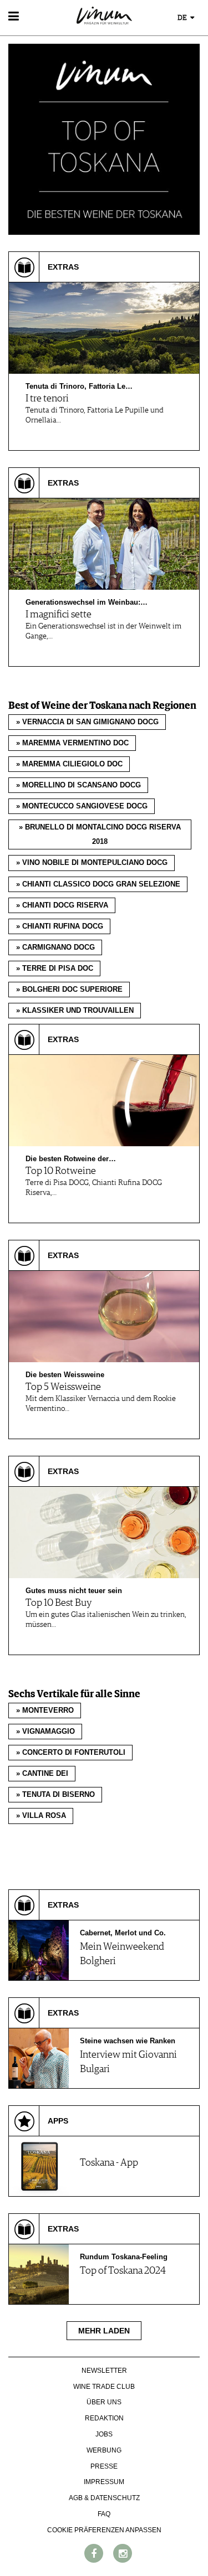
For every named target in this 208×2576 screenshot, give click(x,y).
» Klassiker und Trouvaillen (75, 1011)
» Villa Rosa (41, 1816)
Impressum (104, 2482)
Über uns (104, 2402)
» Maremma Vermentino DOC (72, 743)
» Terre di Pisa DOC (55, 968)
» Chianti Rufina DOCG (60, 926)
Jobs (104, 2434)
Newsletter (104, 2371)
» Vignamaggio (45, 1732)
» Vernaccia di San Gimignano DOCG (87, 722)
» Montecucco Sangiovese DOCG (82, 806)
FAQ (104, 2514)
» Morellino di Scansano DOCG (78, 785)
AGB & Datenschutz (104, 2498)
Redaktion (104, 2418)
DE (183, 18)
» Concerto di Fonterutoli (71, 1753)
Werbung (104, 2450)
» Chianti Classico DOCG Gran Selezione (98, 884)
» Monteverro (45, 1711)
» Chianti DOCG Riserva (62, 905)
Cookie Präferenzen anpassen (104, 2530)
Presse (104, 2466)
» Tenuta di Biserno (55, 1795)
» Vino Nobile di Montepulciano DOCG (92, 863)
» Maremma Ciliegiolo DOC (69, 764)
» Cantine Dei (42, 1774)
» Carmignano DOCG (55, 947)
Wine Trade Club (104, 2387)
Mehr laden (104, 2331)
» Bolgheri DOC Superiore (69, 990)
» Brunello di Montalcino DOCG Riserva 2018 (100, 834)
